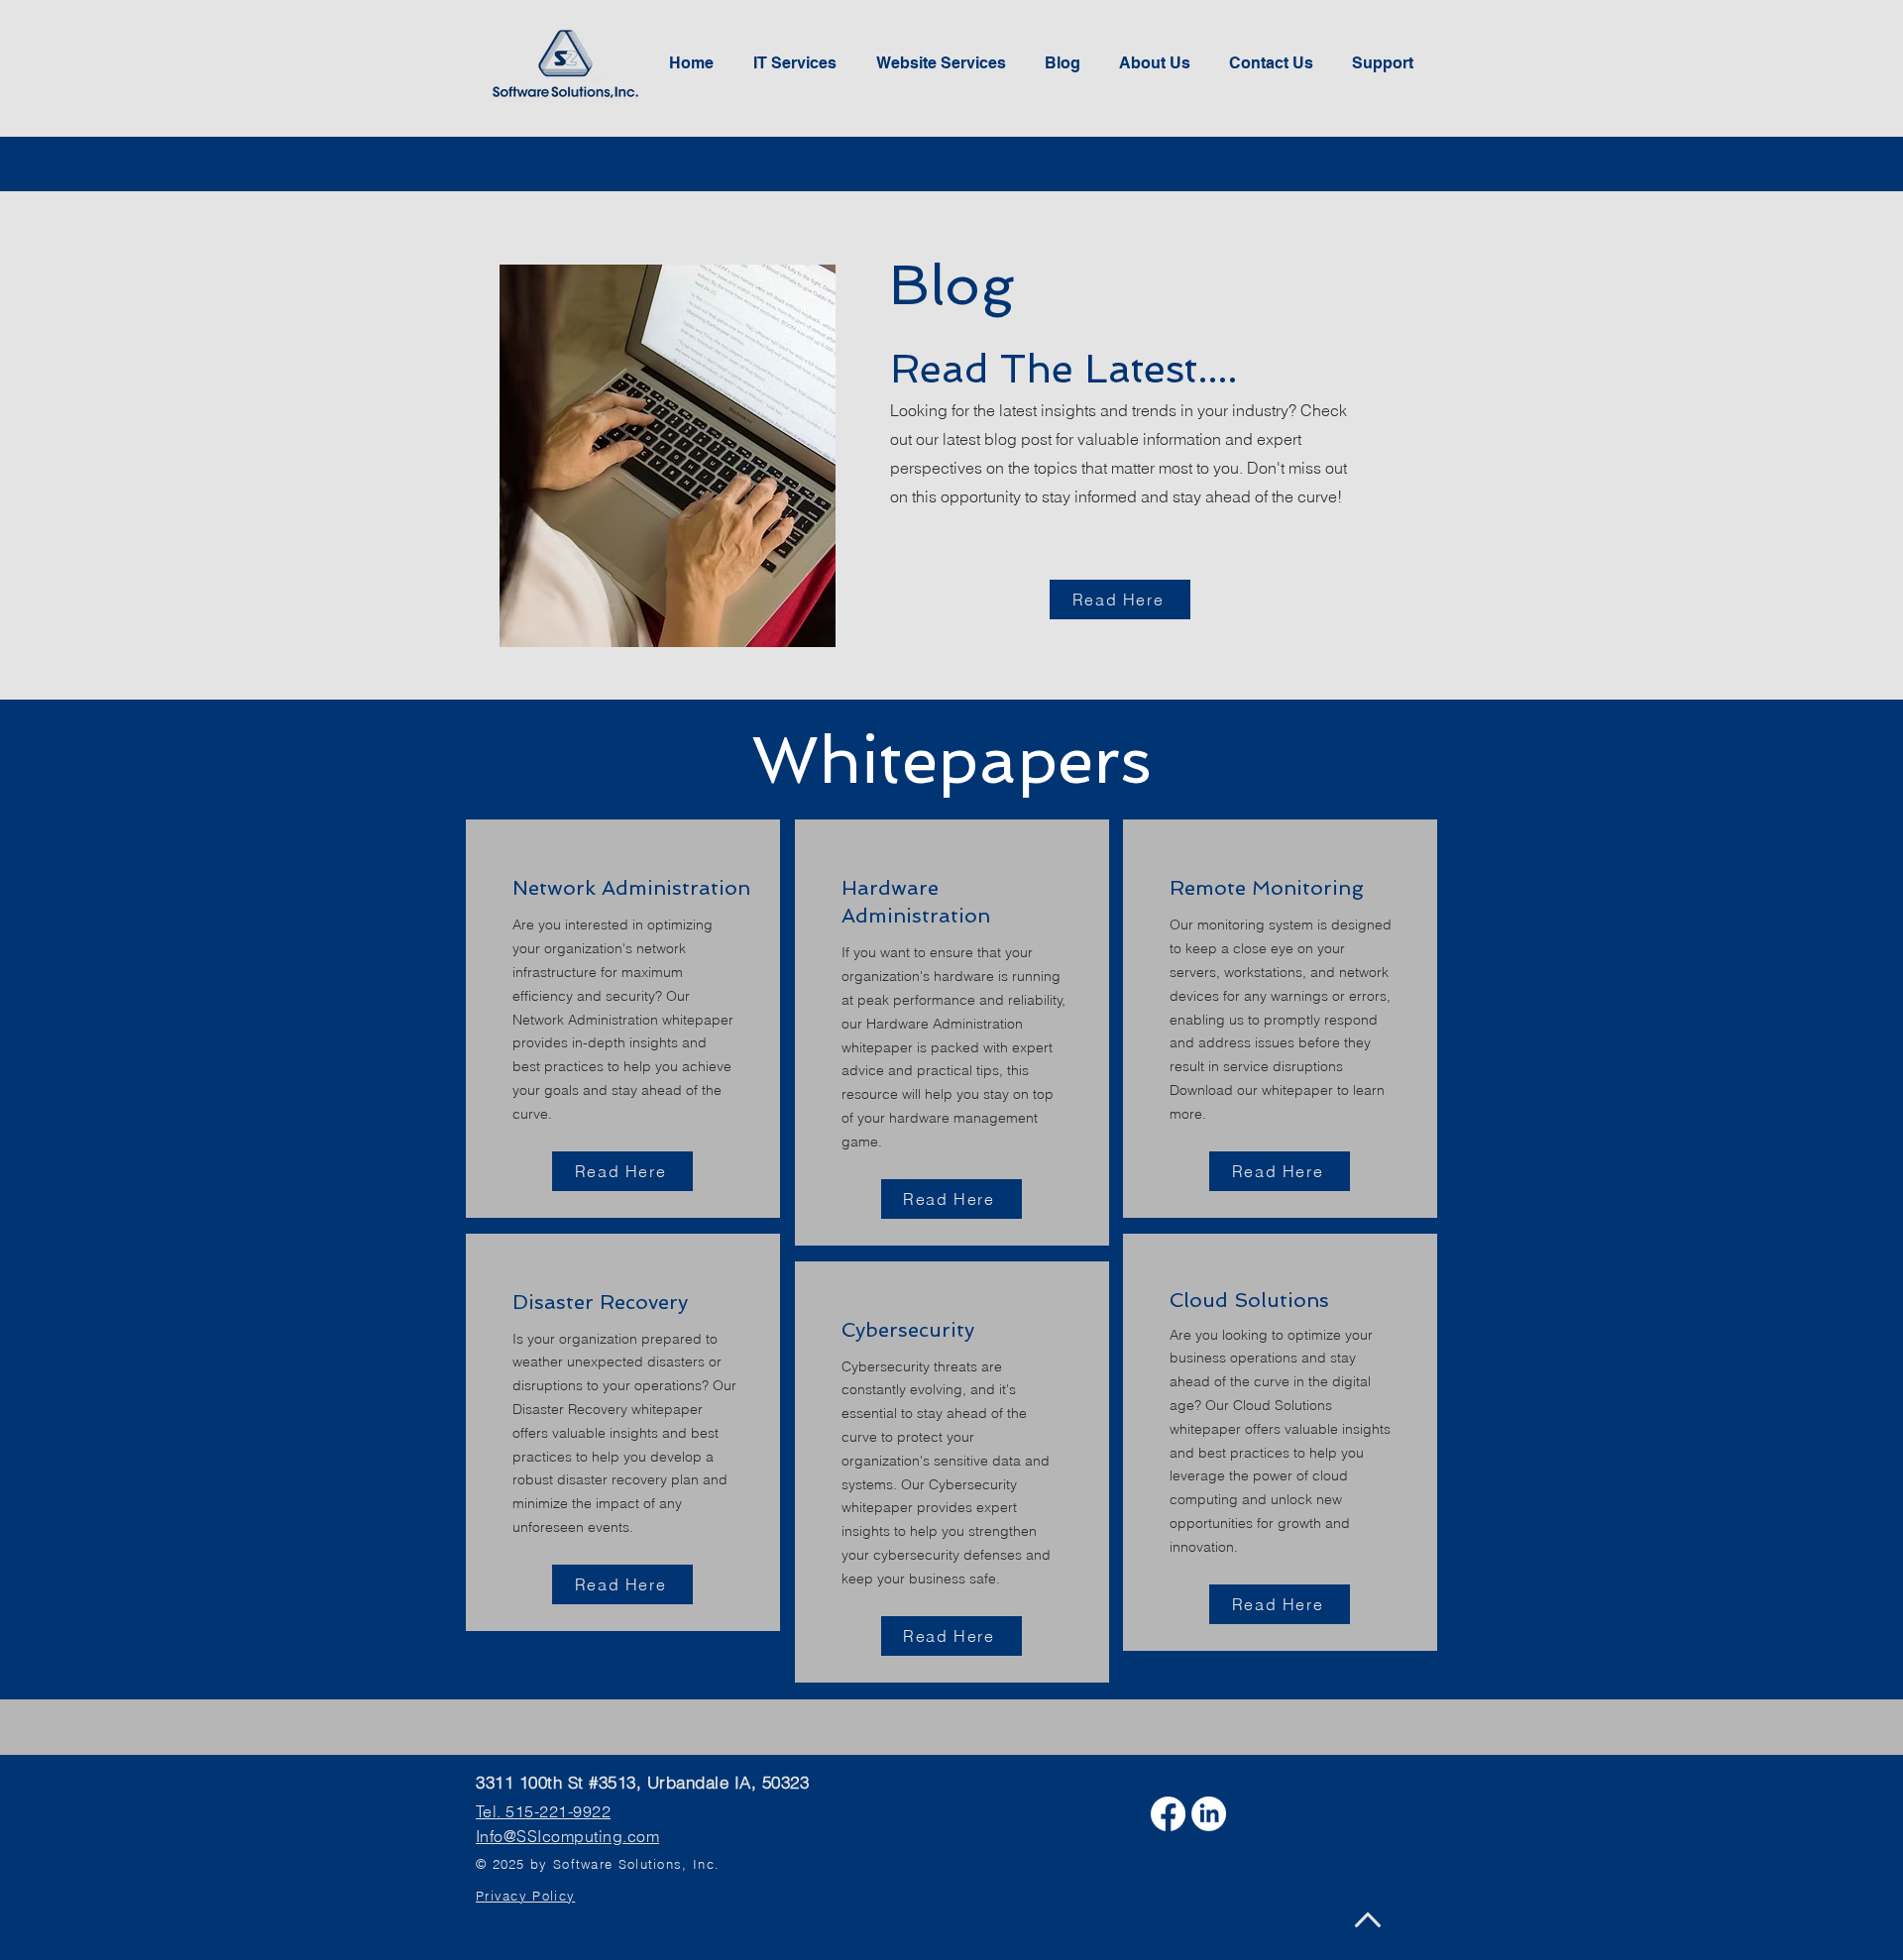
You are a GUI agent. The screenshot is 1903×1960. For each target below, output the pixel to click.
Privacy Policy (525, 1896)
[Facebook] (1168, 1814)
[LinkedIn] (1209, 1814)
